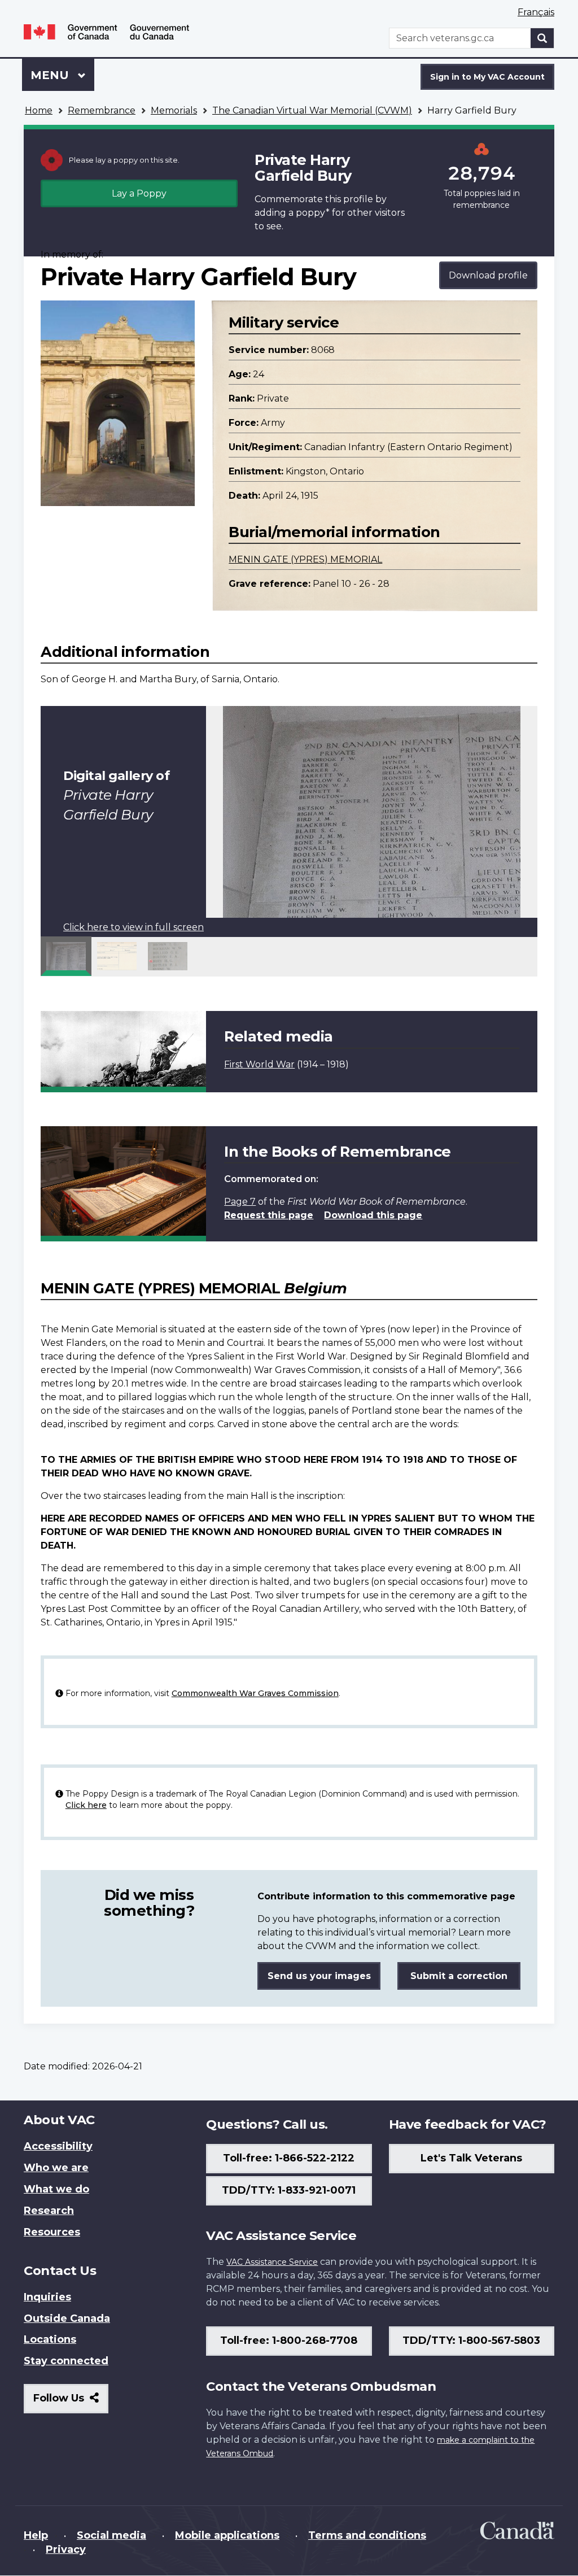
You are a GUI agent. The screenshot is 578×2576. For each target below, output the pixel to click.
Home (39, 110)
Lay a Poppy (139, 193)
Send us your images (319, 1976)
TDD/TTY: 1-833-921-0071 (289, 2190)
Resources (52, 2232)
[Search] (542, 38)
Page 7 (240, 1202)
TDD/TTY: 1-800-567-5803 (471, 2340)
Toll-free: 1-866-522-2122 (289, 2158)
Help (36, 2535)
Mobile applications (227, 2535)
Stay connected (66, 2361)
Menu (51, 75)
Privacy (66, 2549)
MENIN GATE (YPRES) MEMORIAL (305, 559)
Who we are (56, 2168)
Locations (50, 2339)
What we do (56, 2189)
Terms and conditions (367, 2535)
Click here (86, 1805)
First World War (259, 1064)
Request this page (269, 1215)
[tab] (66, 956)
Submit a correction (459, 1976)
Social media (111, 2535)
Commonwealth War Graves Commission (255, 1693)
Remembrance (102, 110)
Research (49, 2211)
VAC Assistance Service (272, 2262)
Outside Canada (67, 2318)
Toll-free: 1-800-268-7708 (289, 2340)
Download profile (488, 275)
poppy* (313, 213)
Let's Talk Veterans (471, 2158)
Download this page (373, 1215)
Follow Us (71, 2402)
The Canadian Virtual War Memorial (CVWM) (312, 110)
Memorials (174, 110)
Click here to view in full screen (133, 927)
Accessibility (58, 2146)
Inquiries (47, 2297)
